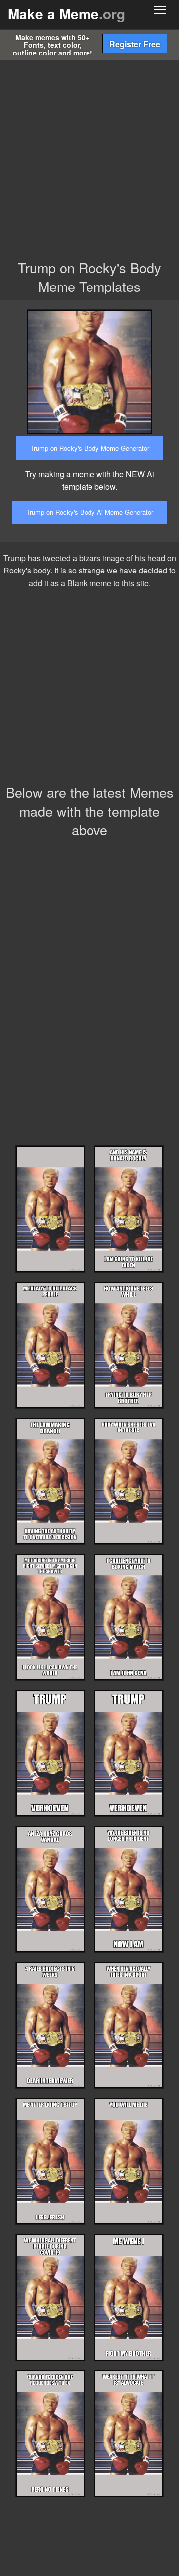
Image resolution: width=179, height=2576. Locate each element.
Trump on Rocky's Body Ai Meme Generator (90, 512)
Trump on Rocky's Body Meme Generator (90, 448)
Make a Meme (67, 14)
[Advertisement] (89, 154)
